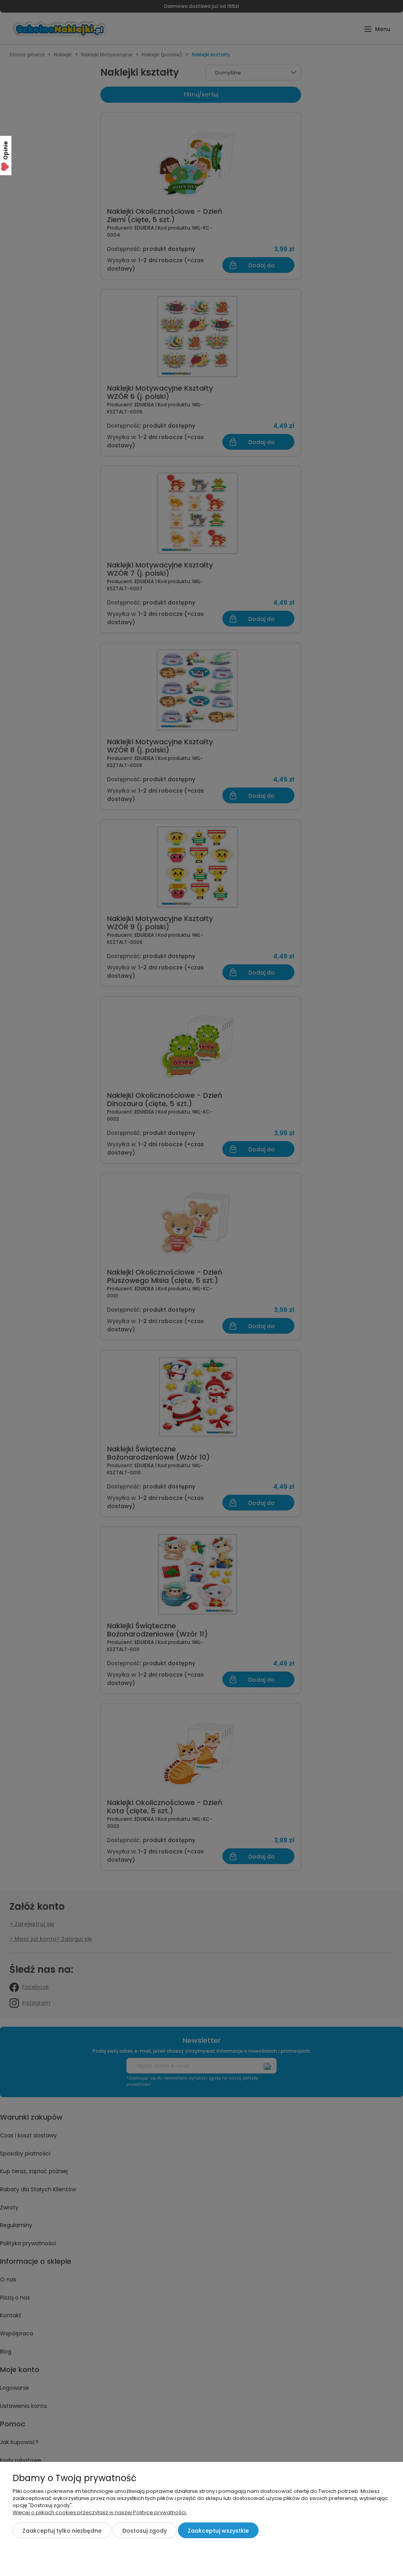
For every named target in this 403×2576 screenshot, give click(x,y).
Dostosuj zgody (145, 2531)
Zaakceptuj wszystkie (218, 2531)
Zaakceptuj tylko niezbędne (62, 2531)
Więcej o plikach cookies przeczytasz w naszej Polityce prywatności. (100, 2512)
